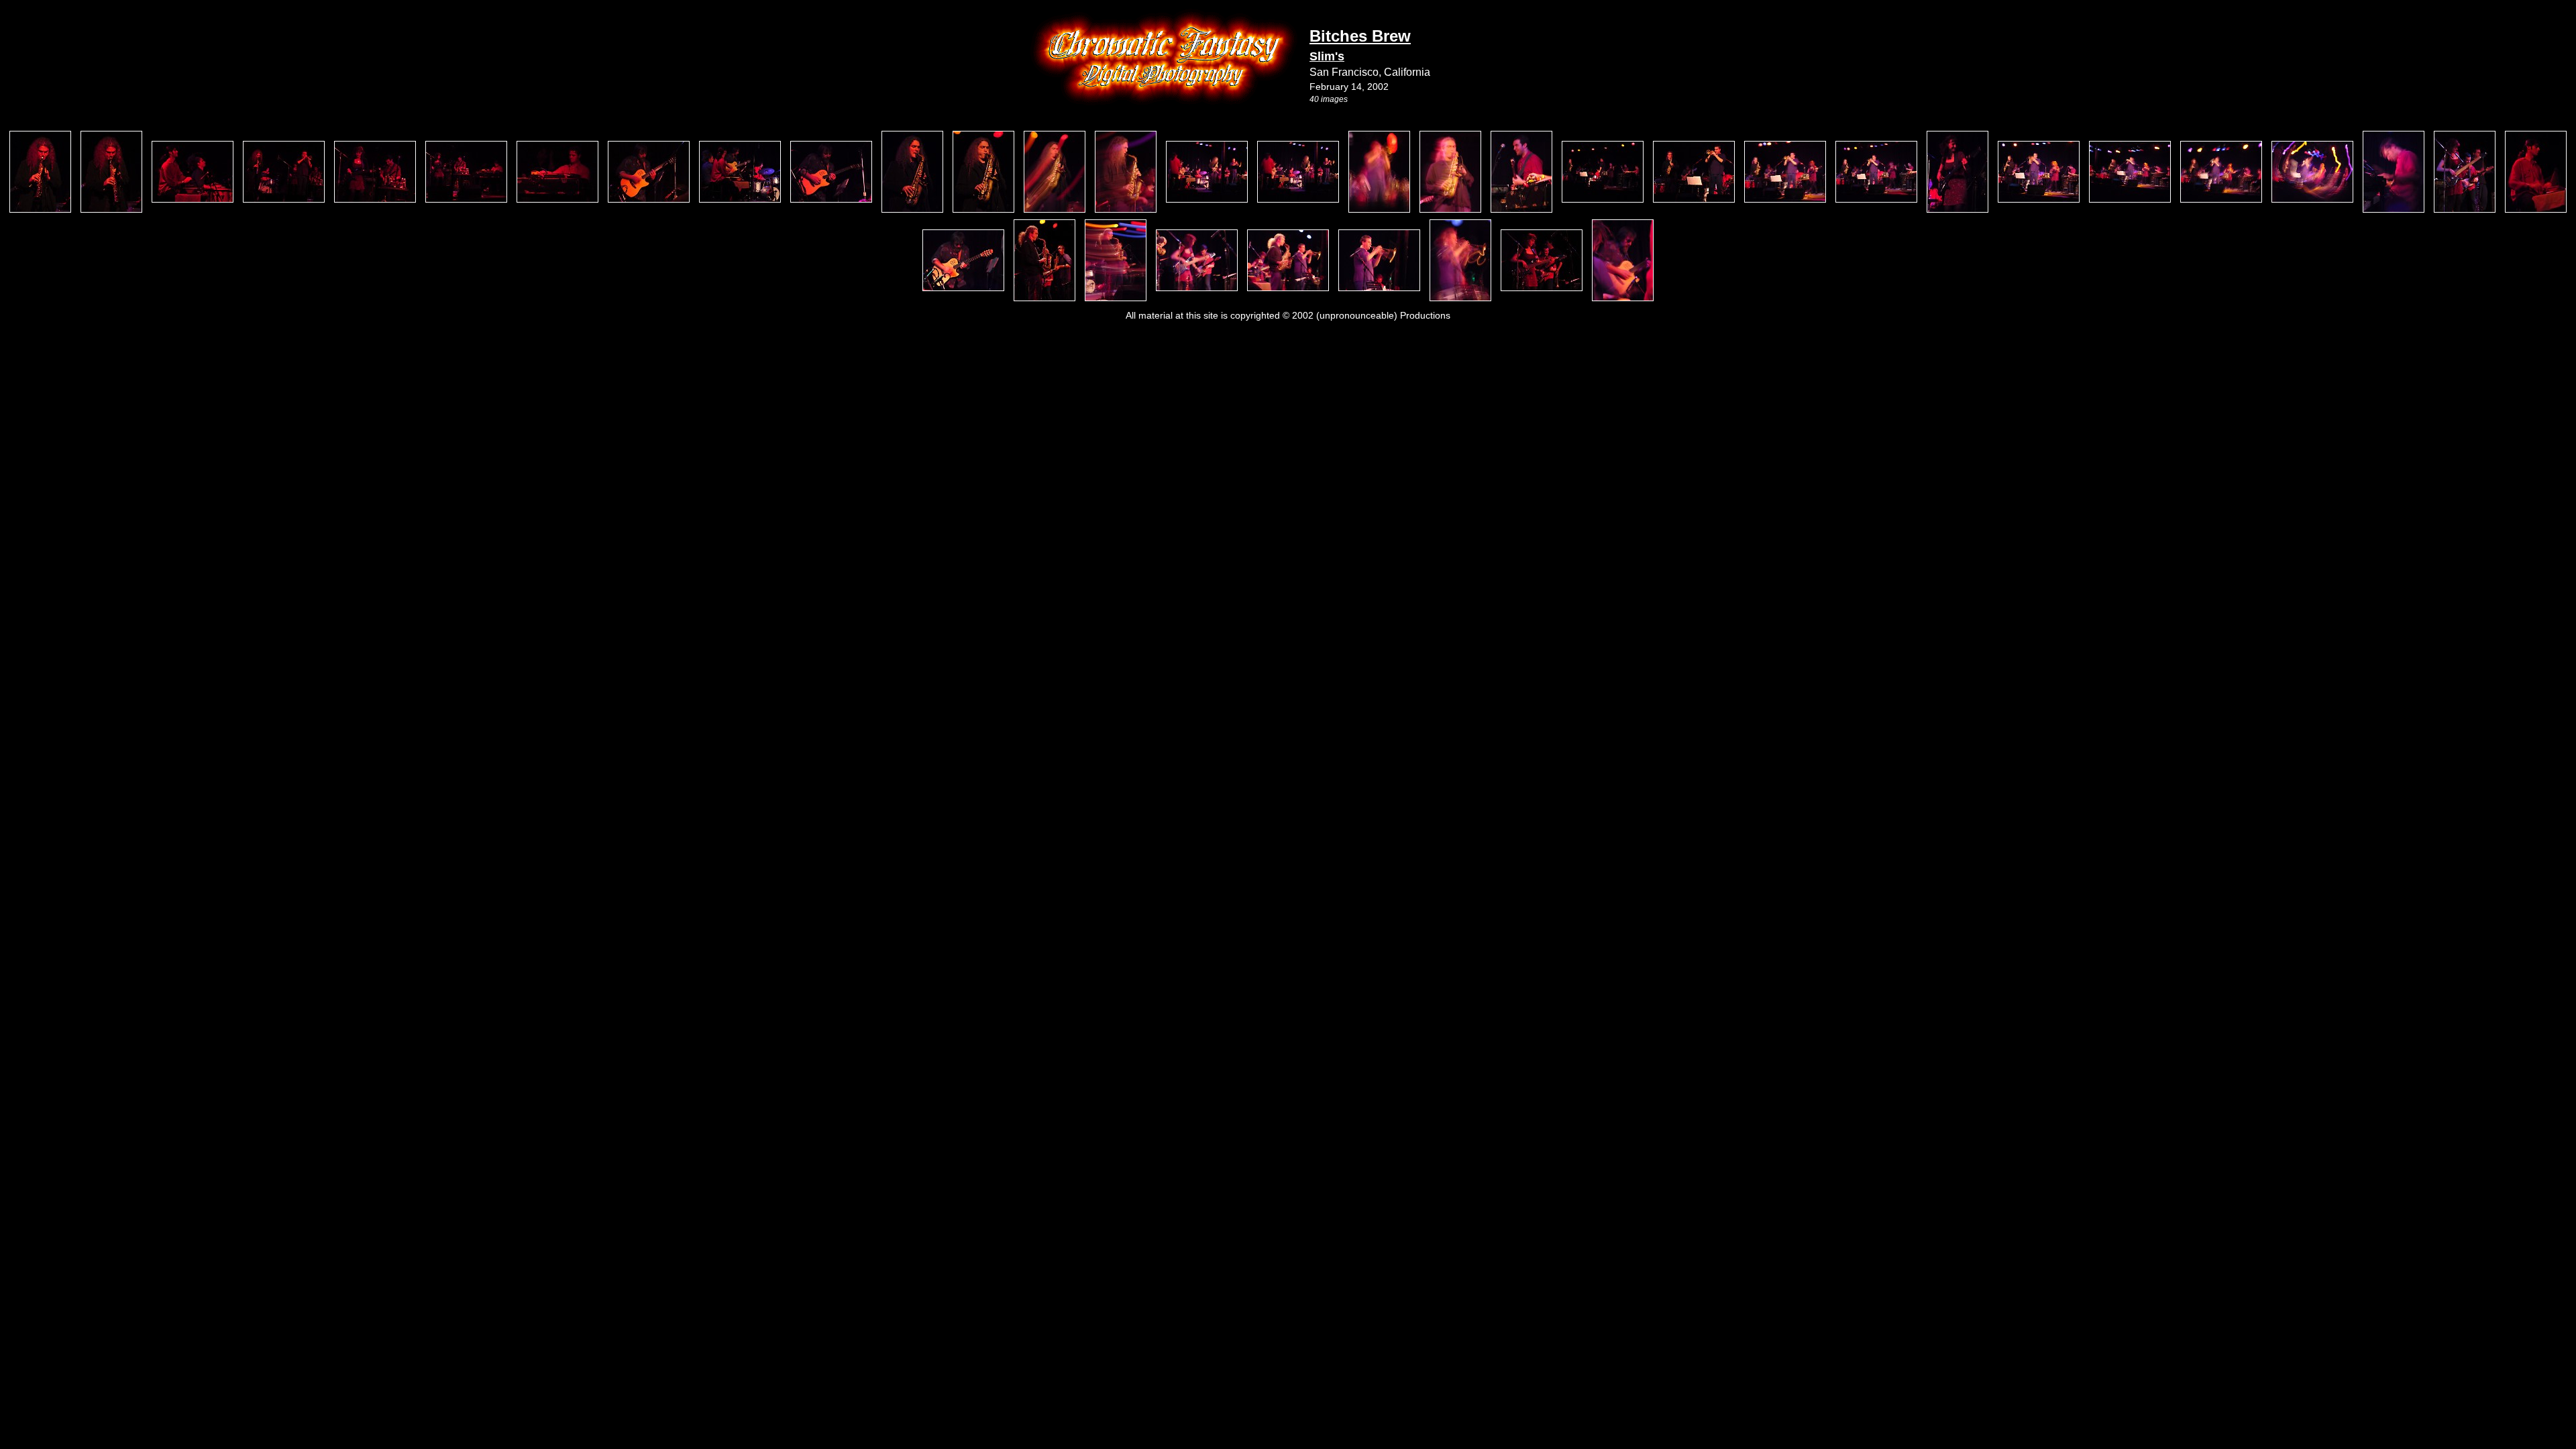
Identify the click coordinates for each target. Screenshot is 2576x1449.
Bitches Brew (1360, 36)
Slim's (1327, 56)
